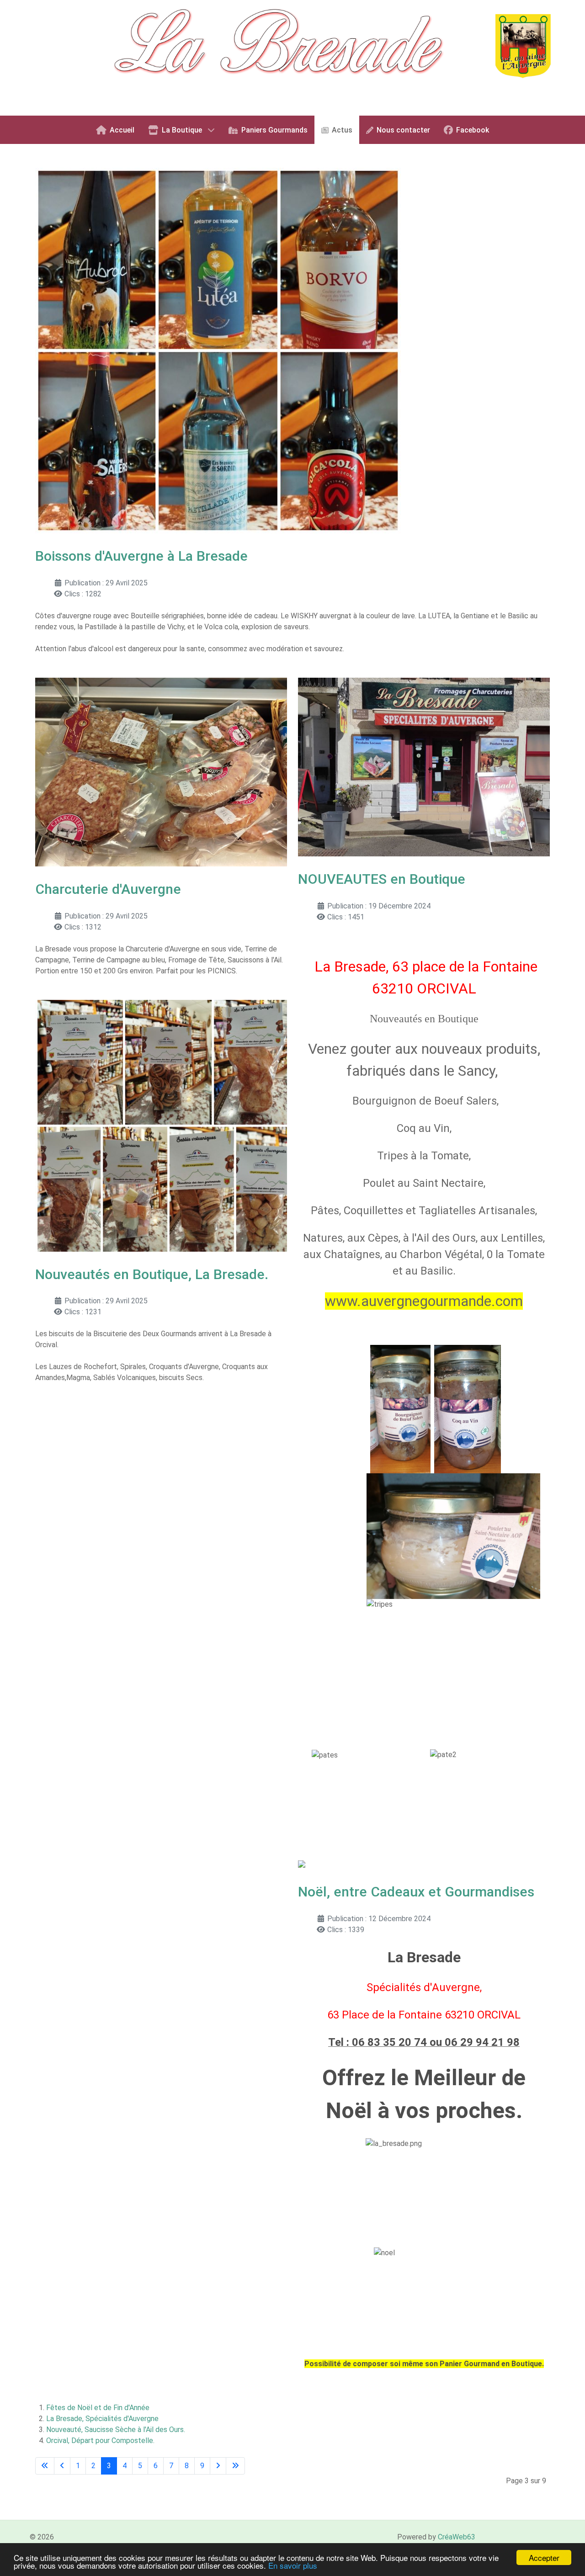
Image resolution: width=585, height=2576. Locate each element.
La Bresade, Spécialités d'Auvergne (102, 2419)
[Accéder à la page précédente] (62, 2466)
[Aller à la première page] (45, 2466)
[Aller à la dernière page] (235, 2466)
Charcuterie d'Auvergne (108, 889)
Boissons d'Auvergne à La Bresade (141, 556)
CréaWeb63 (457, 2537)
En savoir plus (293, 2565)
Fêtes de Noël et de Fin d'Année (98, 2408)
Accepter (544, 2557)
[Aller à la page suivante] (218, 2466)
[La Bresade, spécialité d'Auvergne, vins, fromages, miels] (292, 57)
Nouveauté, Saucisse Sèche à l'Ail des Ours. (116, 2430)
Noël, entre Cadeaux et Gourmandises (416, 1892)
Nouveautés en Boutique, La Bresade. (152, 1274)
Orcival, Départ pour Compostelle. (100, 2441)
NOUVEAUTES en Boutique (382, 879)
